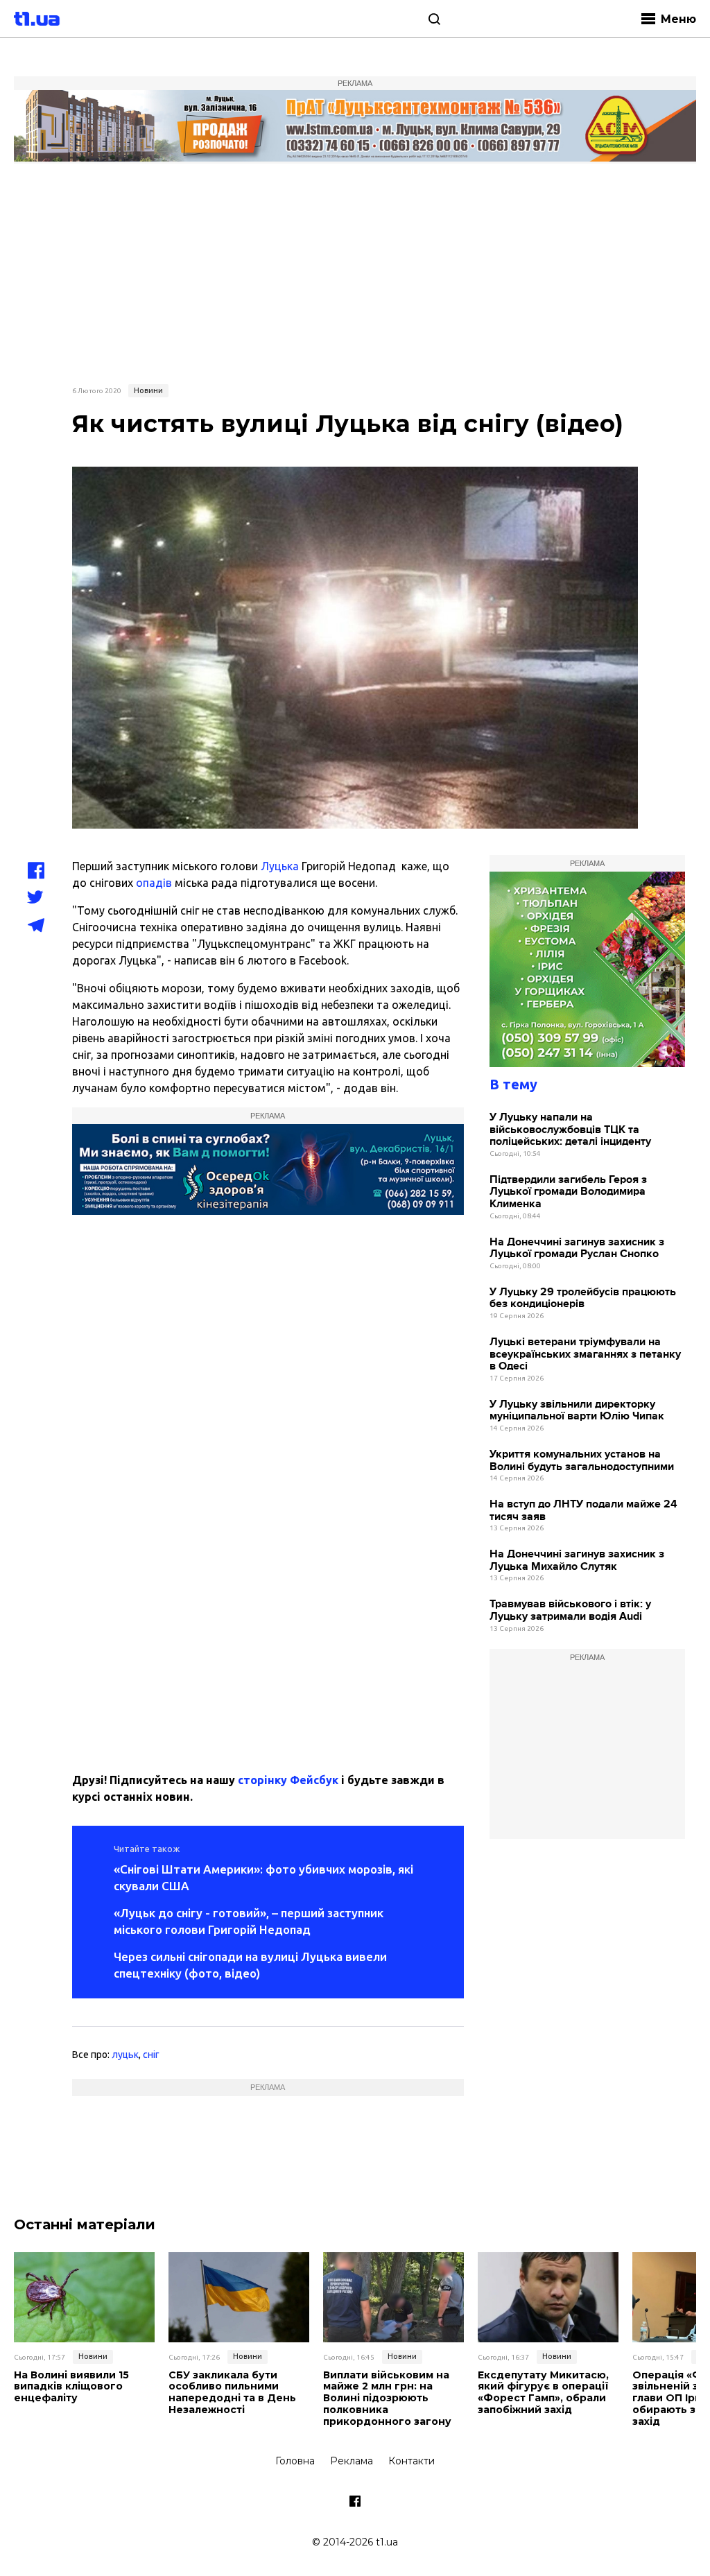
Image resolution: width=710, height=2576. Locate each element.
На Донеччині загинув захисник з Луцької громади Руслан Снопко (577, 1248)
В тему (513, 1084)
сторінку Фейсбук (288, 1780)
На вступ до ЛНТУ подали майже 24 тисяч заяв (583, 1511)
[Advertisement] (355, 272)
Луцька (280, 866)
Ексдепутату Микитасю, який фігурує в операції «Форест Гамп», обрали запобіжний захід (543, 2393)
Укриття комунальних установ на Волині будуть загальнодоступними (582, 1461)
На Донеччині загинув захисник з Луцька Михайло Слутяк (577, 1561)
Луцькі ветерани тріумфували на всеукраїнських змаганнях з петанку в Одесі (585, 1354)
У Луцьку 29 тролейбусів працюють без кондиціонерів (583, 1298)
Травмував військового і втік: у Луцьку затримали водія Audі (570, 1610)
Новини (148, 390)
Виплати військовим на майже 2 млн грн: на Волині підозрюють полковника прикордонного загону (387, 2398)
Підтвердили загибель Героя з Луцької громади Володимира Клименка (568, 1192)
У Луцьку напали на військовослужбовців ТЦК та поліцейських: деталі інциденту (570, 1130)
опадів (154, 883)
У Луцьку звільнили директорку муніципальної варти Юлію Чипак (577, 1411)
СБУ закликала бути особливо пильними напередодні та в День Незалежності (232, 2393)
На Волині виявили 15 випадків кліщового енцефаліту (71, 2387)
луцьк (125, 2055)
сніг (151, 2055)
